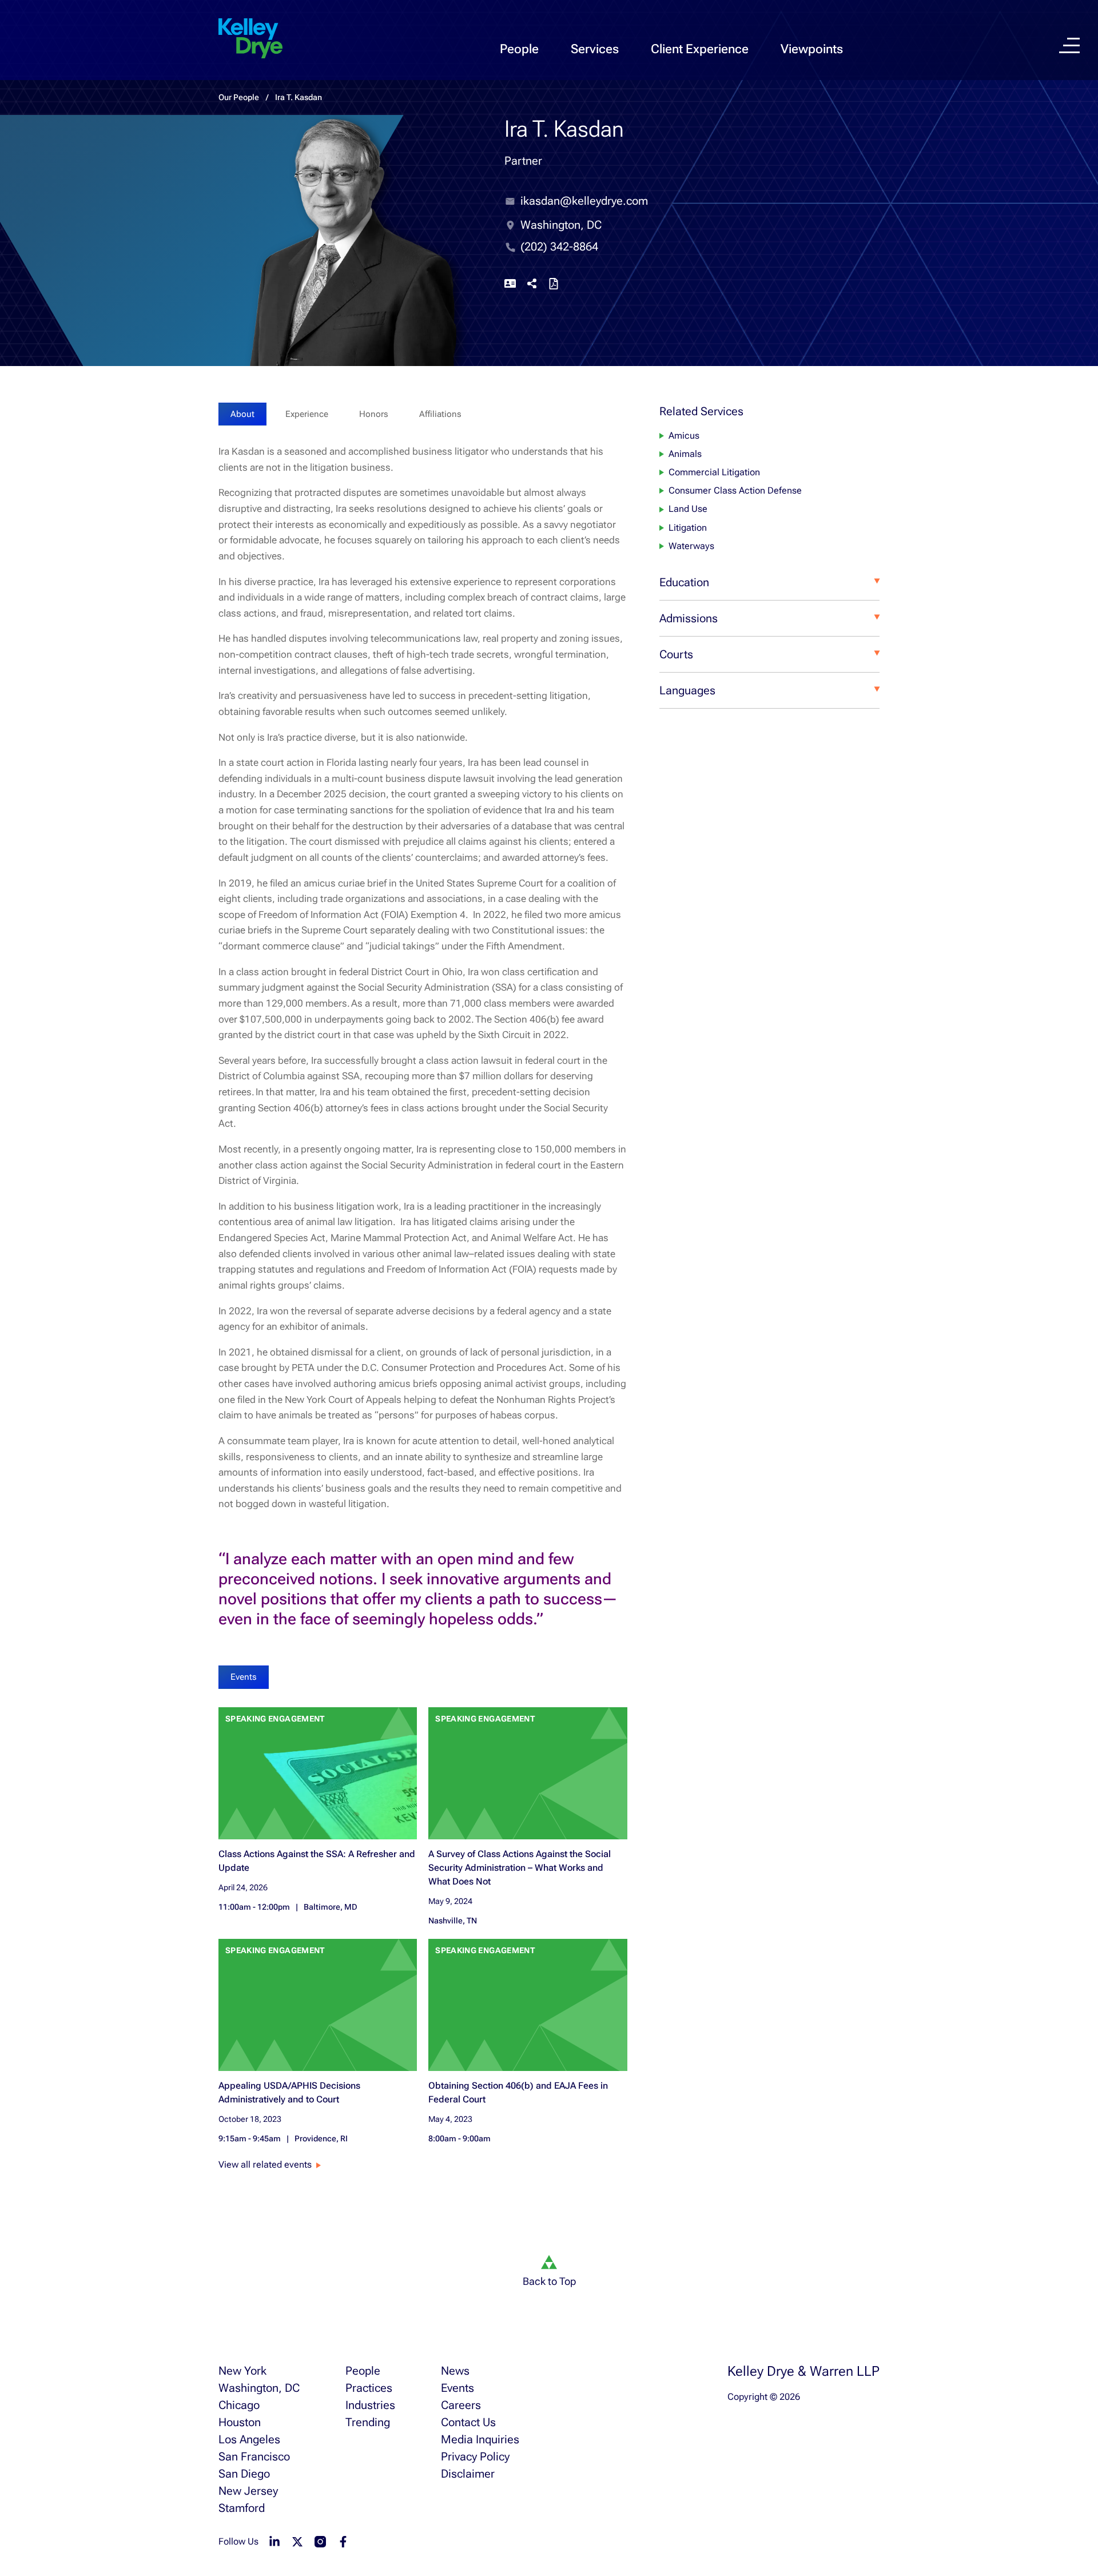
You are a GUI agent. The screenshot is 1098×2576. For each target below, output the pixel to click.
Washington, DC (259, 2388)
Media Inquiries (480, 2439)
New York (242, 2371)
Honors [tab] (374, 414)
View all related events (265, 2164)
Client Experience (700, 49)
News (455, 2371)
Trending (368, 2422)
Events (457, 2388)
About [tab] (242, 414)
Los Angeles (249, 2439)
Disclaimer (468, 2474)
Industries (370, 2405)
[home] (250, 39)
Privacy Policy (475, 2456)
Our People (239, 97)
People (519, 49)
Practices (369, 2388)
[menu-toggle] (1069, 45)
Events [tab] (244, 1677)
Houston (240, 2422)
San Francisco (254, 2456)
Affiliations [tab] (440, 414)
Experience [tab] (307, 414)
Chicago (239, 2405)
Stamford (242, 2508)
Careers (461, 2405)
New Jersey (248, 2491)
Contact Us (468, 2422)
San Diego (244, 2474)
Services (595, 49)
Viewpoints (812, 49)
